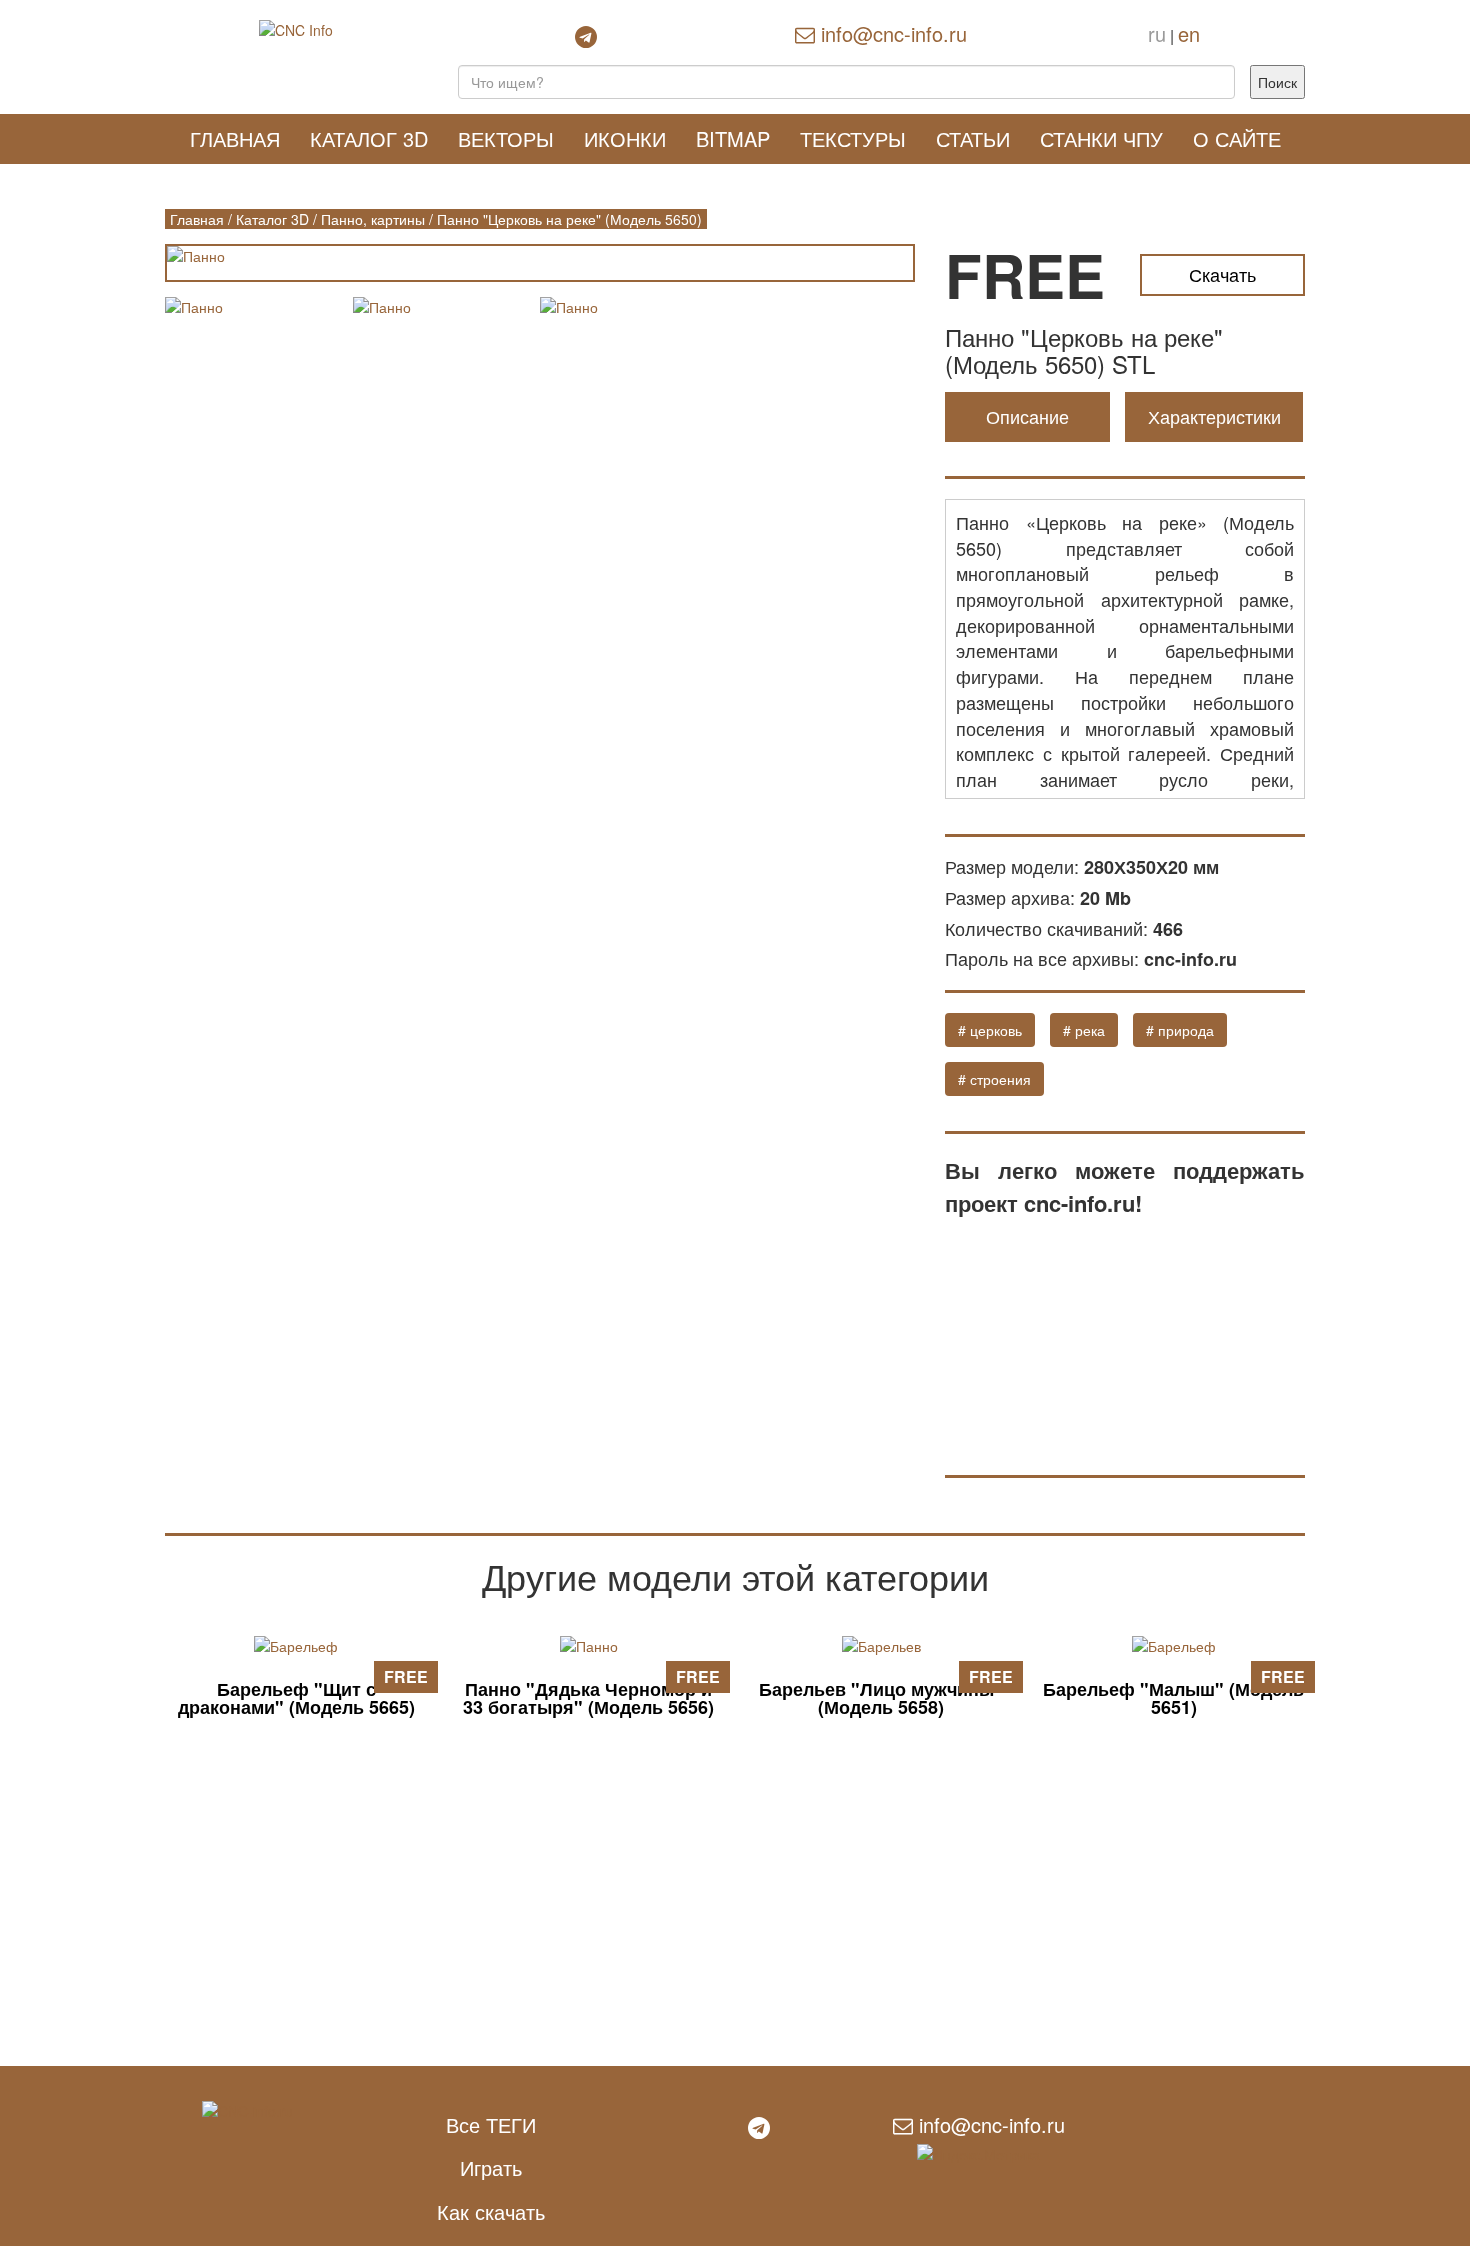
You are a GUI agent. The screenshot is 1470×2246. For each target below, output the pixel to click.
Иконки (625, 138)
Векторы (506, 138)
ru (1157, 33)
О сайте (1237, 138)
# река (1084, 1030)
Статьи (973, 138)
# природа (1180, 1030)
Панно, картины (373, 219)
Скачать (1222, 274)
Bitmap (733, 138)
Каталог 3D (369, 138)
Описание (1027, 416)
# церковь (990, 1030)
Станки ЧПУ (1101, 138)
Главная (235, 138)
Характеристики (1214, 416)
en (1189, 33)
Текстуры (853, 138)
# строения (994, 1079)
